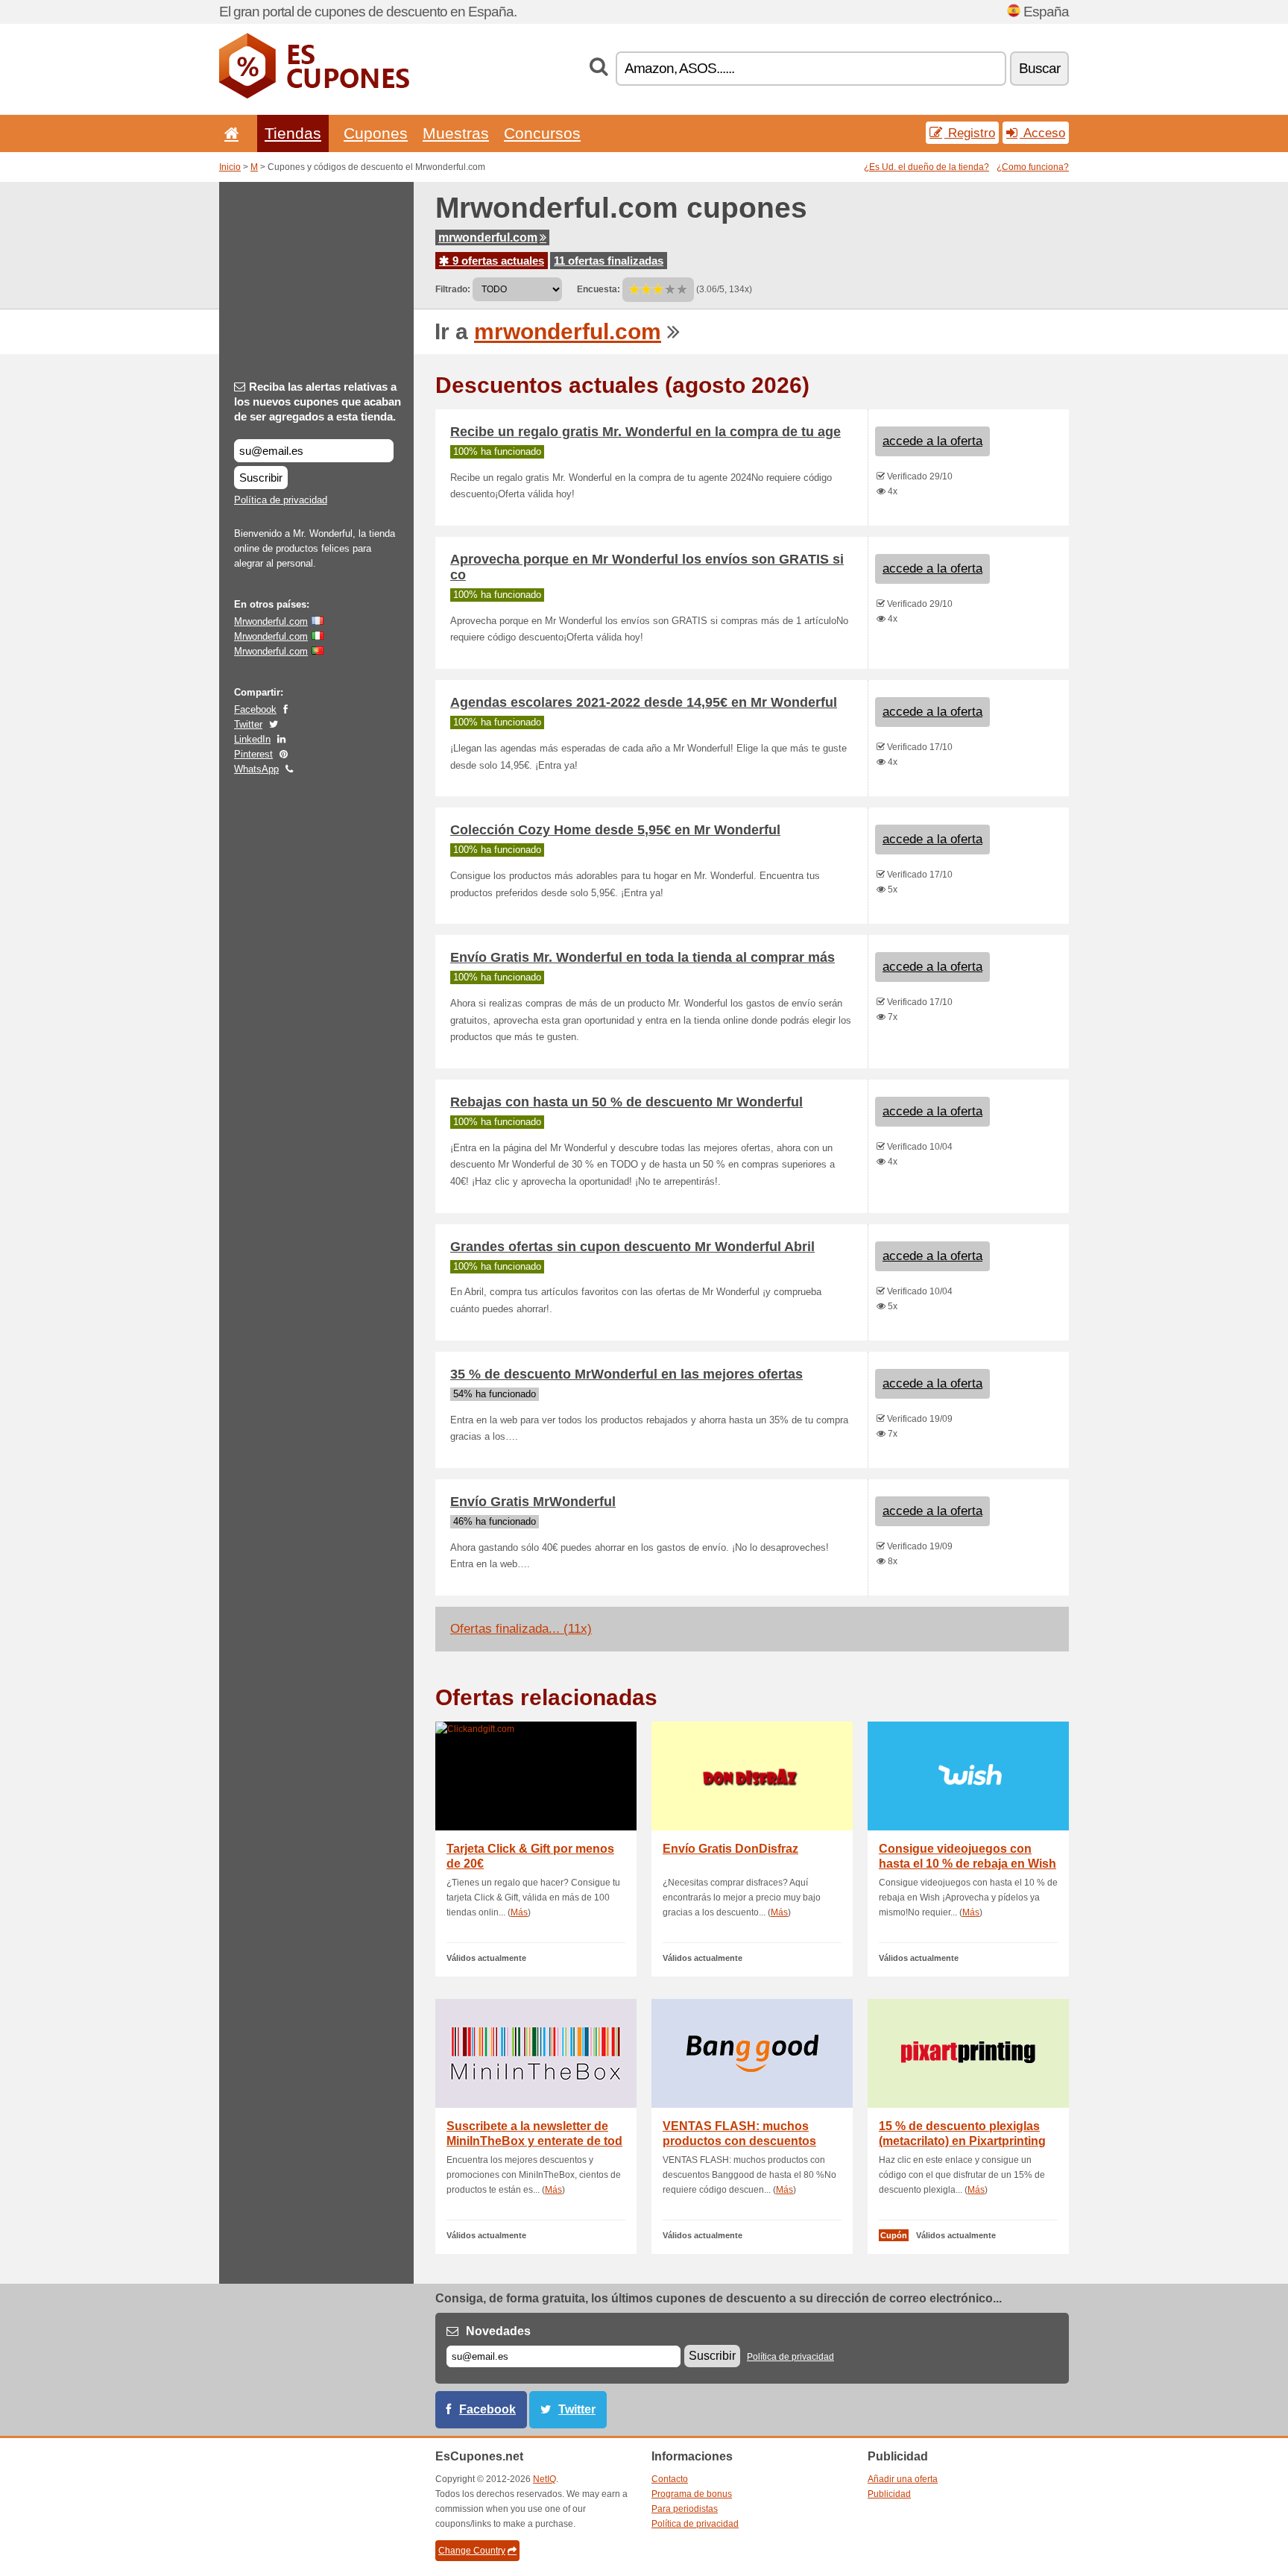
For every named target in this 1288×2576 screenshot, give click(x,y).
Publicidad (889, 2494)
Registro (970, 133)
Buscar (1039, 68)
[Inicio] (229, 133)
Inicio (230, 167)
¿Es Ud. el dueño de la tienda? (926, 167)
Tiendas (293, 133)
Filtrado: (453, 289)
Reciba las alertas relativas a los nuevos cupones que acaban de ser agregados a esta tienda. (318, 401)
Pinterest (253, 754)
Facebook (255, 709)
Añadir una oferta (903, 2479)
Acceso (1042, 133)
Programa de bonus (692, 2494)
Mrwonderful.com (271, 621)
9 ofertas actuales (497, 261)
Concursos (542, 133)
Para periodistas (685, 2509)
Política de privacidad (281, 500)
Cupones (376, 133)
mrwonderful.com (488, 237)
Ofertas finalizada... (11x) (521, 1629)
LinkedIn (252, 739)
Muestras (456, 133)
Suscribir (261, 478)
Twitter (248, 724)
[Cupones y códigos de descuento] (314, 95)
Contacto (670, 2479)
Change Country (472, 2551)
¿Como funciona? (1033, 167)
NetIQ (544, 2479)
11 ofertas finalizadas (609, 261)
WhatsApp (256, 769)
